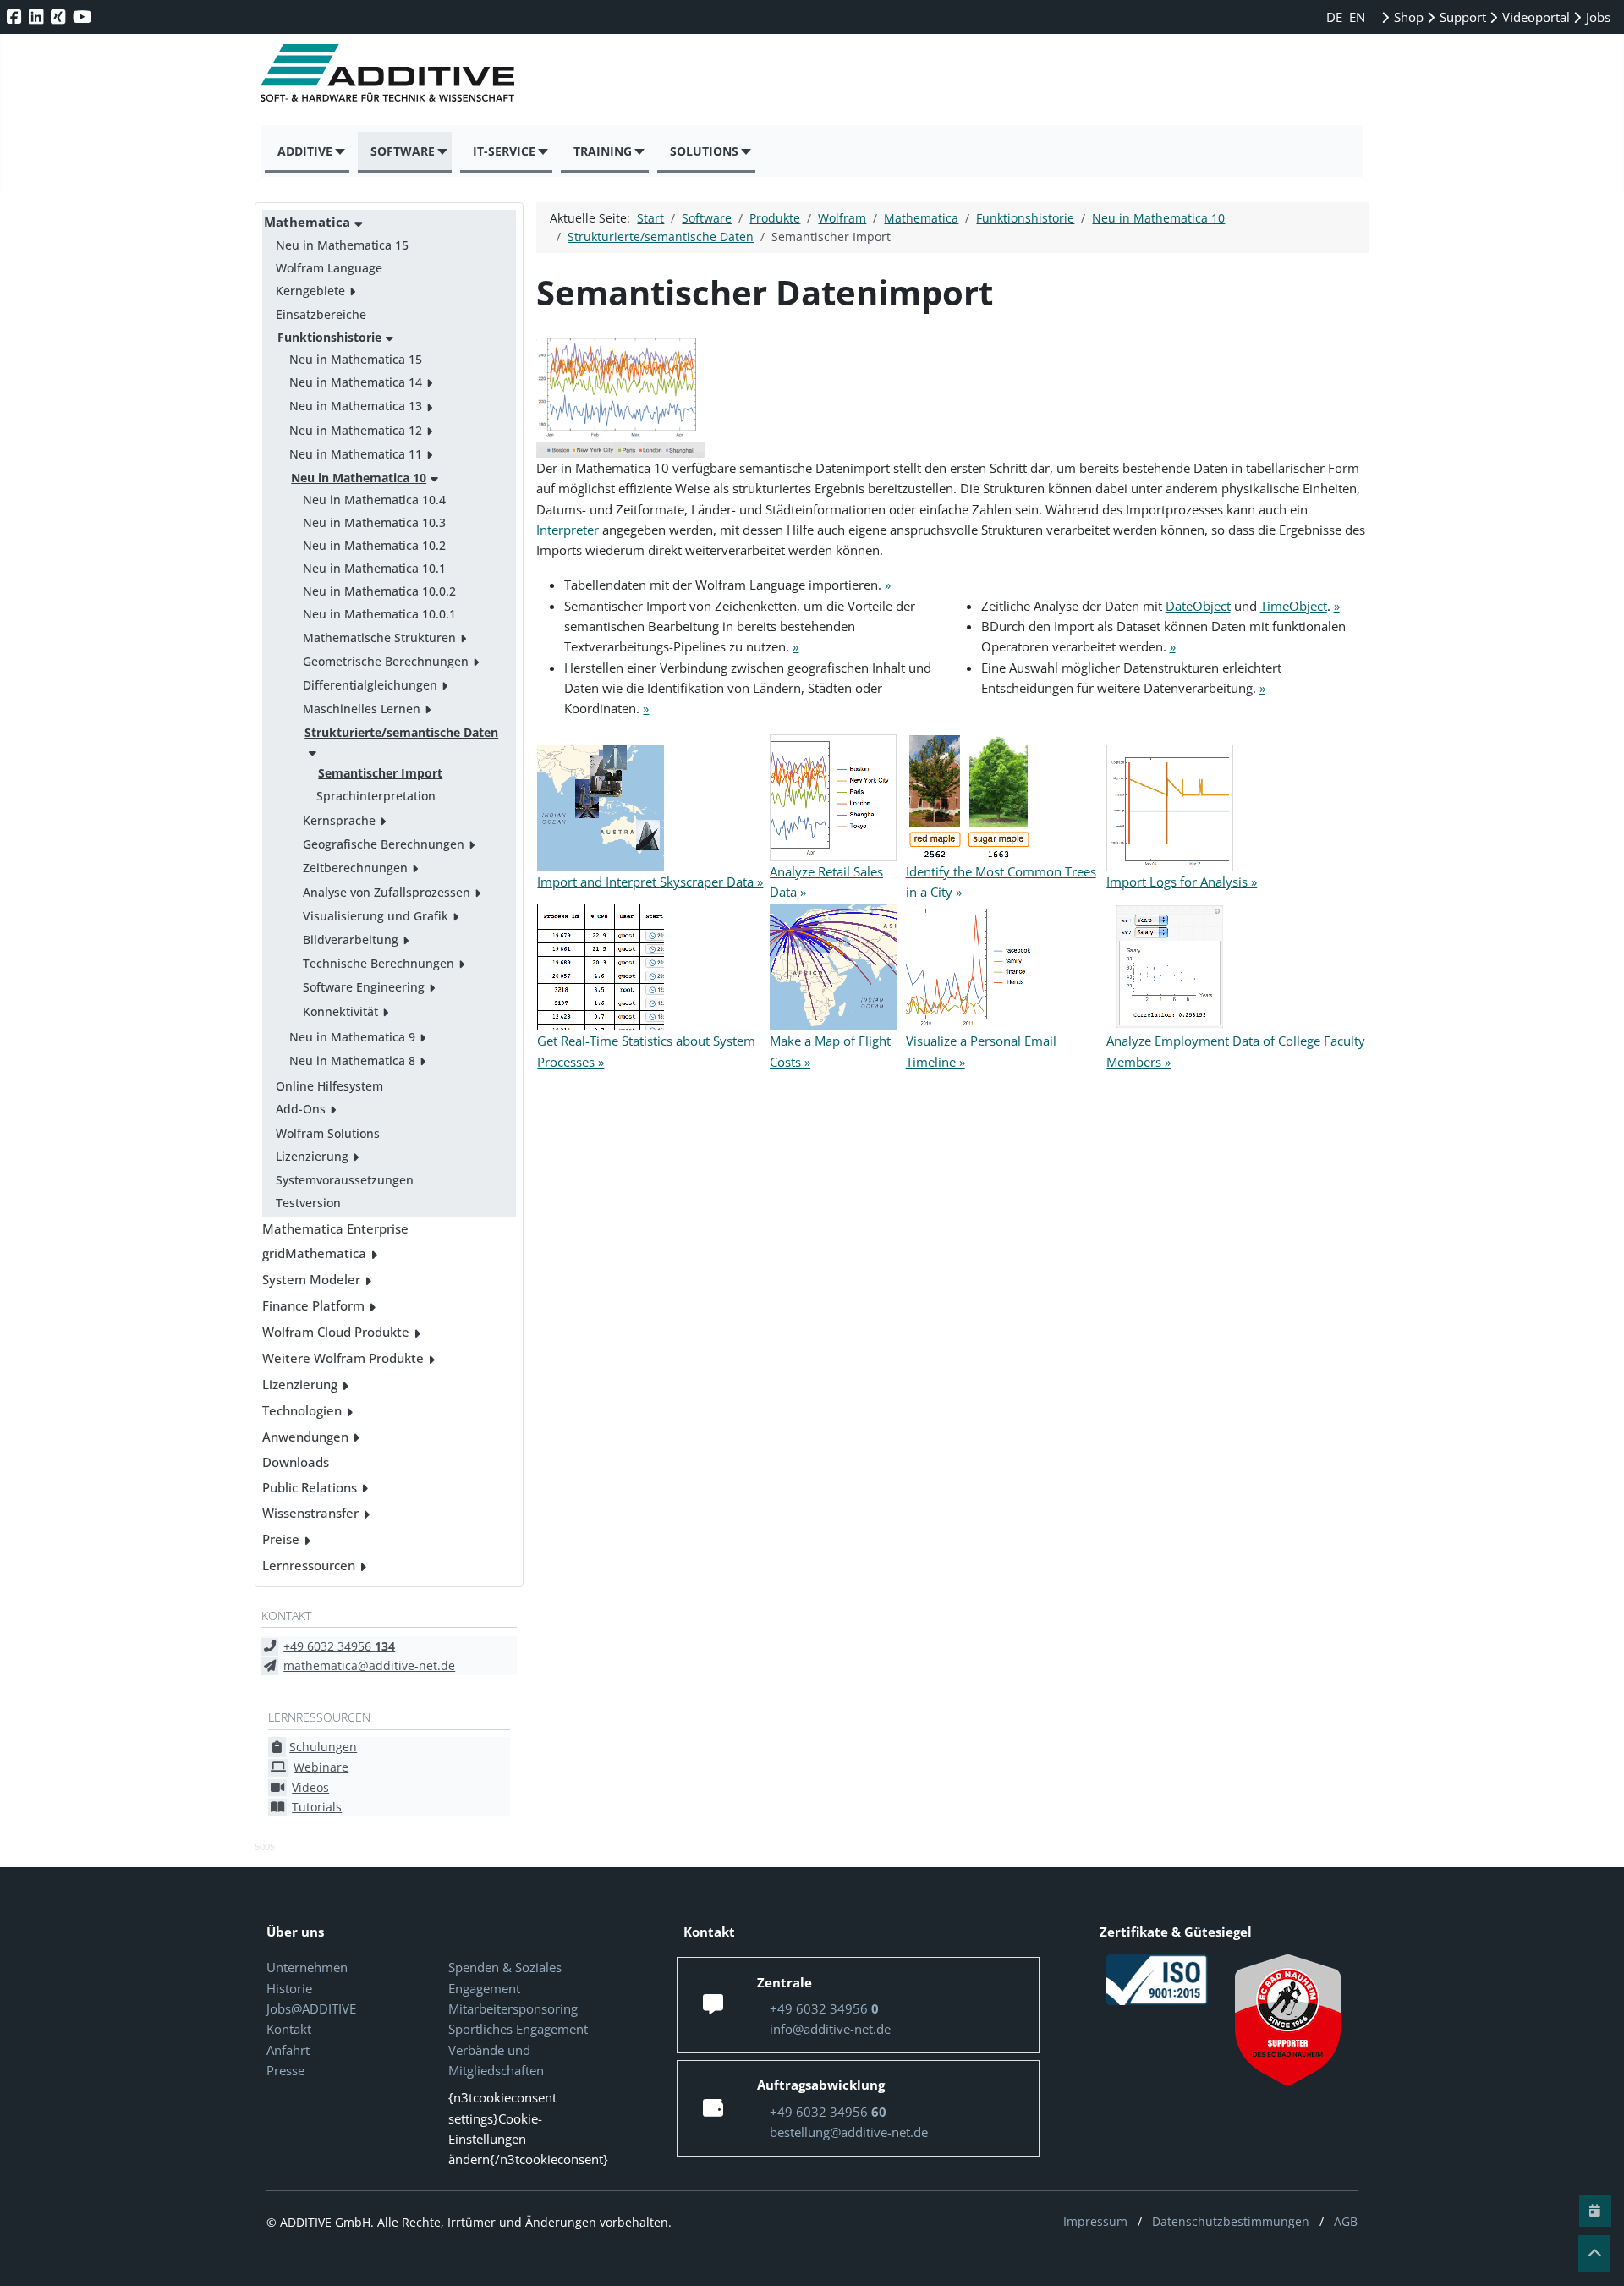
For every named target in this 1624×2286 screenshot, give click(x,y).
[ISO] (1157, 1979)
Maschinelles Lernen (362, 709)
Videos (310, 1787)
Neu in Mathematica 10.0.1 (379, 614)
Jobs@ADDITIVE (311, 2008)
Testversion (308, 1203)
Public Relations (310, 1487)
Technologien (302, 1410)
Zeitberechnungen (355, 868)
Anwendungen (305, 1437)
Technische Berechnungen (379, 963)
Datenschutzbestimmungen (1231, 2221)
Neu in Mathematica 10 (359, 478)
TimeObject (1294, 606)
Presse (285, 2070)
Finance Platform (313, 1305)
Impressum (1095, 2221)
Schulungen (323, 1747)
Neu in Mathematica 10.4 (374, 500)
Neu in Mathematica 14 (356, 382)
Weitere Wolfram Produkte (343, 1358)
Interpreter (568, 530)
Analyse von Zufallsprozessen (387, 892)
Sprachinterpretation (376, 796)
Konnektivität (340, 1011)
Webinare (321, 1767)
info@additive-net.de (830, 2029)
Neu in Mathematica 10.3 (374, 522)
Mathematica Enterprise (335, 1228)
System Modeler (311, 1279)
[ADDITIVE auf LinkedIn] (38, 16)
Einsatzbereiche (321, 314)
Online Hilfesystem (329, 1086)
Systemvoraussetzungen (345, 1180)
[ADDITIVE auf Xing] (60, 16)
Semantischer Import (380, 773)
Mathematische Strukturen (379, 637)
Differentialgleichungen (370, 685)
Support (1461, 17)
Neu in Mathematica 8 (352, 1061)
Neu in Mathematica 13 (356, 406)
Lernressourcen (309, 1565)
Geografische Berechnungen (384, 844)
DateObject (1198, 606)
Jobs (1597, 17)
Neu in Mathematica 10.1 (374, 568)
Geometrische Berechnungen (386, 661)
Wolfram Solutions (328, 1133)
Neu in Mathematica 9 (352, 1037)
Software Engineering (364, 987)
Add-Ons (301, 1109)
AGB (1346, 2221)
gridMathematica (314, 1253)
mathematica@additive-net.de (369, 1665)
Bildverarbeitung (351, 940)
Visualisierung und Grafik (376, 916)
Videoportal (1534, 17)
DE (1336, 17)
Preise (281, 1539)
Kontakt (289, 2029)
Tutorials (317, 1807)
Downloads (296, 1462)
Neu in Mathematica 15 (342, 245)
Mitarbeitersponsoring (513, 2008)
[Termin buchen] (1595, 2211)
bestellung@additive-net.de (849, 2132)
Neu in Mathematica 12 (356, 430)
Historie (289, 1988)
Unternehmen (307, 1967)
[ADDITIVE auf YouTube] (84, 16)
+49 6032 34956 (339, 1646)
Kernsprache (339, 820)
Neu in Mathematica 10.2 (374, 545)
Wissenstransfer (310, 1513)
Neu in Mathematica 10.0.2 (379, 591)
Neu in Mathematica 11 (356, 454)
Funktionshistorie (329, 337)
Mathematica (307, 222)
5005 (265, 1846)
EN (1357, 17)
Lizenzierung (312, 1156)
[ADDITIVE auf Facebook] (16, 16)
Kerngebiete (310, 291)
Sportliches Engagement (518, 2029)
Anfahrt (288, 2050)
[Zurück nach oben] (1594, 2254)
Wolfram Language (329, 268)
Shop (1407, 17)
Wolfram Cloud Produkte (336, 1332)
